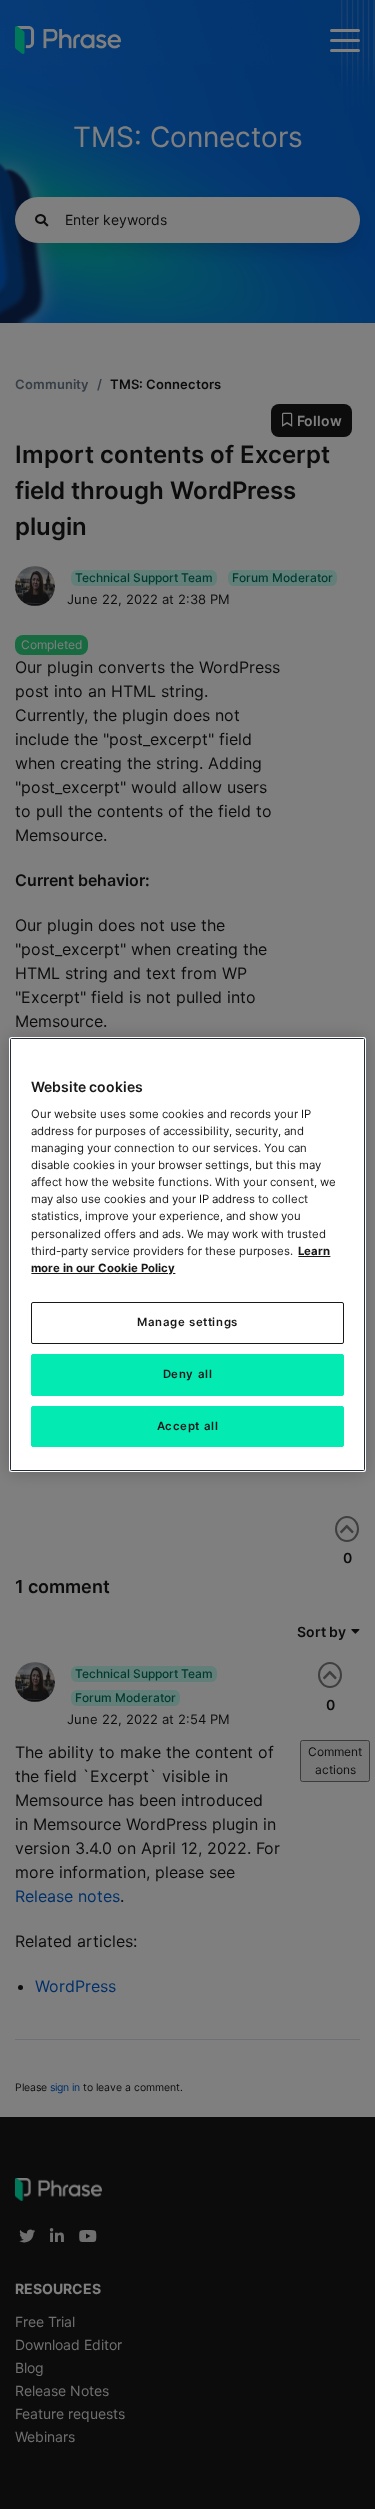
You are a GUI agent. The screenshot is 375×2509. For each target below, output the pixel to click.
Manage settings (187, 1322)
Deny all (188, 1374)
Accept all (188, 1426)
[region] (187, 1255)
